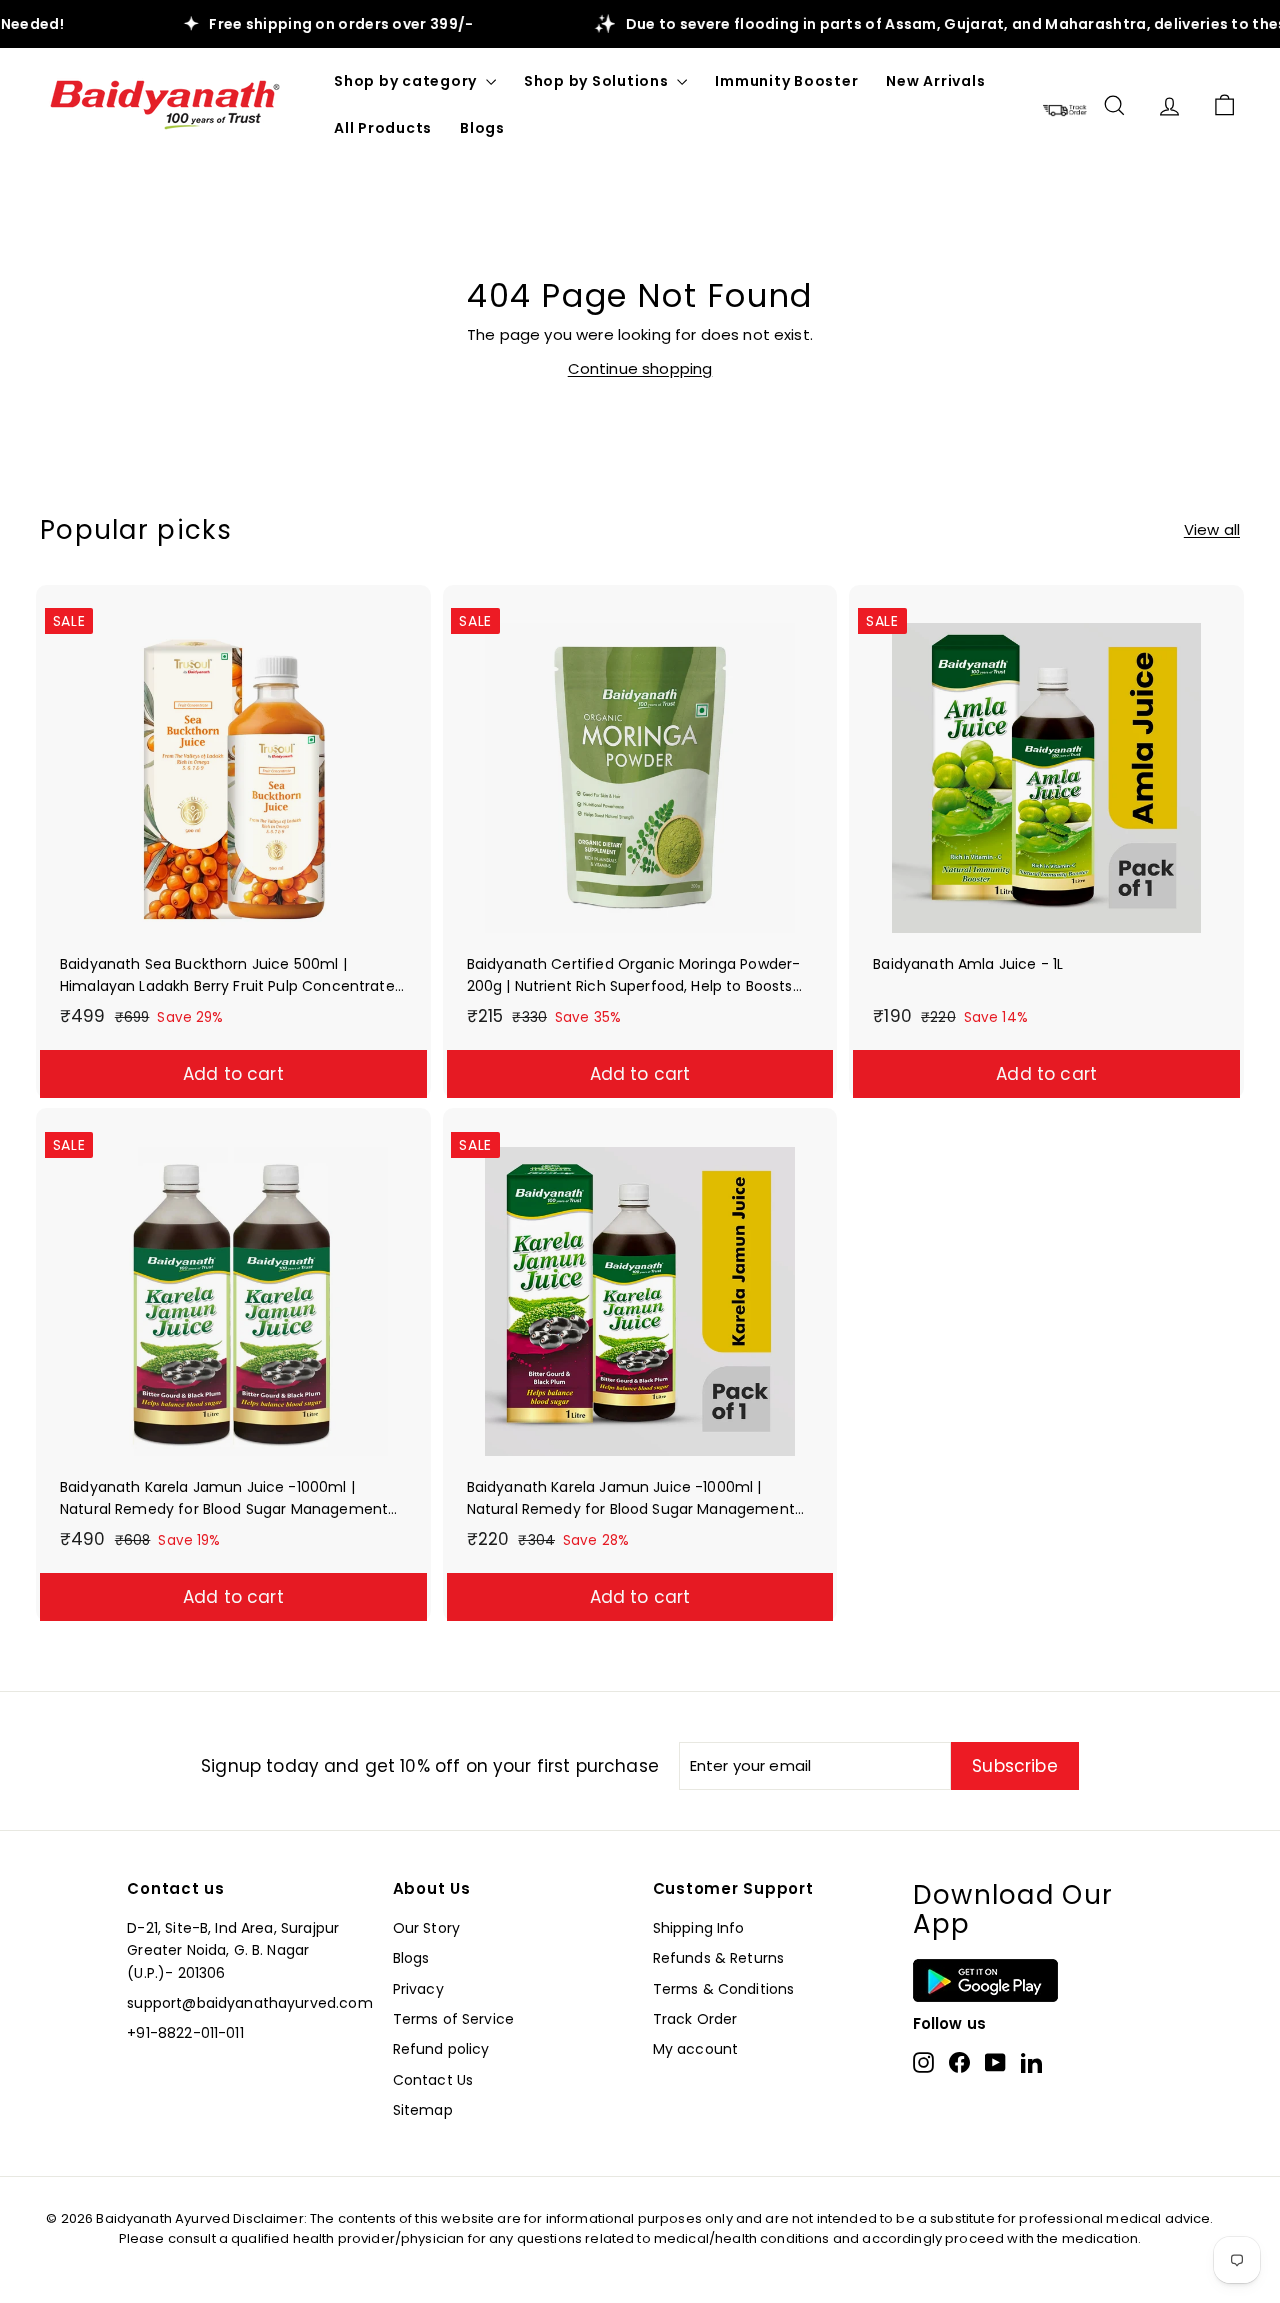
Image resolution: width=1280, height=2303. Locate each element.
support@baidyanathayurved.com (249, 2003)
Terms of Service (453, 2019)
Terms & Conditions (724, 1989)
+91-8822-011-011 (185, 2033)
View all (1212, 529)
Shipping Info (699, 1928)
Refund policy (441, 2049)
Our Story (426, 1928)
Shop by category (407, 81)
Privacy (418, 1989)
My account (696, 2049)
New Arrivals (935, 81)
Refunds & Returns (719, 1958)
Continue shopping (640, 368)
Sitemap (423, 2110)
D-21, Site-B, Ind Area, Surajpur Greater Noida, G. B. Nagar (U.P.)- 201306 (233, 1950)
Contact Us (433, 2080)
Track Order (695, 2019)
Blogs (482, 128)
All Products (383, 128)
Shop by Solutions (598, 81)
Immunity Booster (786, 81)
